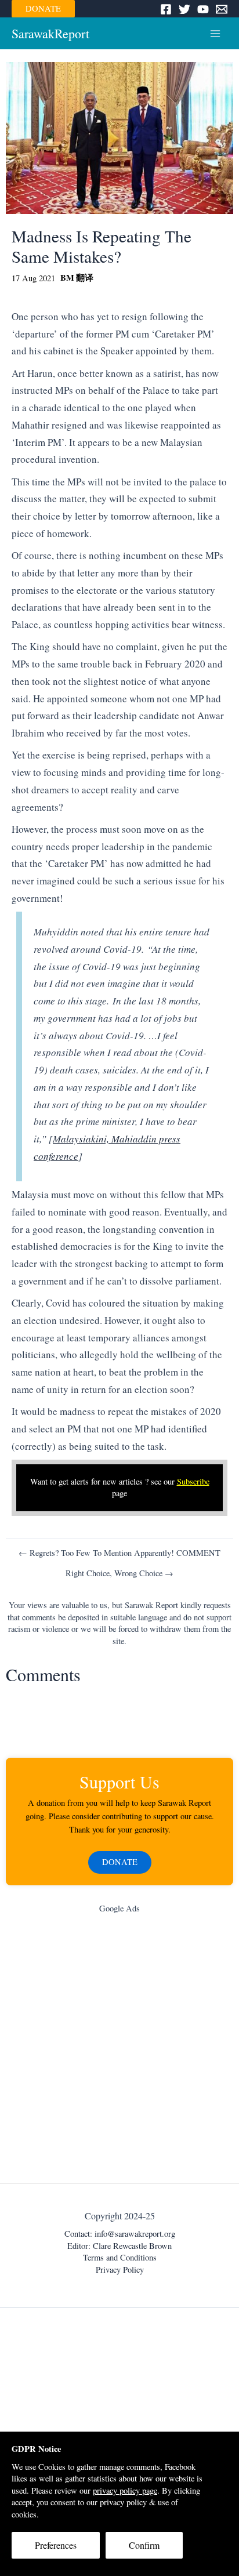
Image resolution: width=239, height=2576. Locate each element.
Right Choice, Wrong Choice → (119, 1574)
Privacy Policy (120, 2270)
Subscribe (193, 1481)
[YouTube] (203, 9)
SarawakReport (50, 33)
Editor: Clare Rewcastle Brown (119, 2246)
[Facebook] (166, 9)
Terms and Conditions (120, 2257)
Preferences (56, 2545)
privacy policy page (125, 2490)
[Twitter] (184, 9)
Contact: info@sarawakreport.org (120, 2234)
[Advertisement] (119, 2051)
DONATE (43, 8)
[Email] (222, 9)
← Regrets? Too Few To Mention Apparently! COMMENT (119, 1553)
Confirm (144, 2545)
